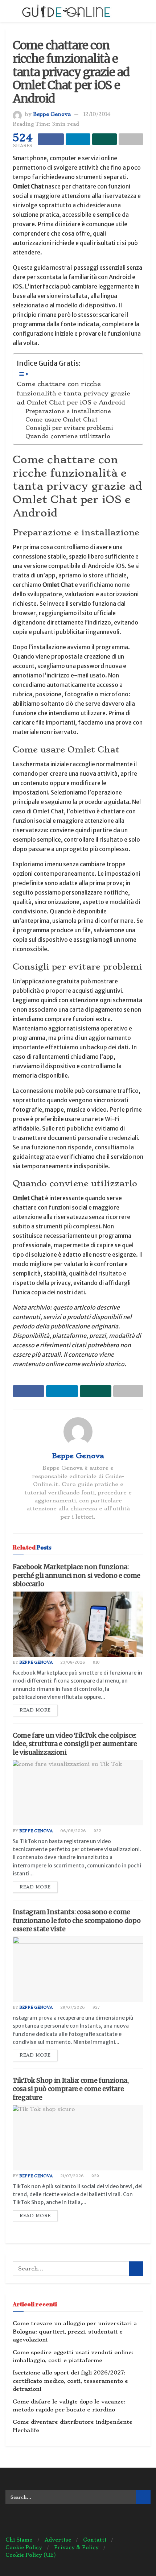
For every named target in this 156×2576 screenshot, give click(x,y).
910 (96, 1662)
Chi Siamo (19, 2540)
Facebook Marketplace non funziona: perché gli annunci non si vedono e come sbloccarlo (77, 1575)
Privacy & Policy (76, 2547)
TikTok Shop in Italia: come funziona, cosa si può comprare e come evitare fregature (71, 2089)
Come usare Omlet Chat (61, 420)
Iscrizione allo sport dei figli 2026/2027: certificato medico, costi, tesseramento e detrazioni (70, 2381)
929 (95, 2176)
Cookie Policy (24, 2547)
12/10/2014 (97, 114)
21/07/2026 (71, 2176)
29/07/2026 (72, 2007)
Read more (35, 1710)
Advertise (58, 2540)
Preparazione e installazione (68, 411)
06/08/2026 (73, 1831)
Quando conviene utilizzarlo (68, 436)
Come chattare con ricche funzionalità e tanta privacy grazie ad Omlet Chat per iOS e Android (73, 393)
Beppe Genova (52, 114)
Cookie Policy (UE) (31, 2555)
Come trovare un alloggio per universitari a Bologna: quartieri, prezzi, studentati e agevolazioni (75, 2332)
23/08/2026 (72, 1662)
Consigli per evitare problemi (69, 428)
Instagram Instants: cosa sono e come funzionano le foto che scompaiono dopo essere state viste (77, 1920)
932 (97, 1831)
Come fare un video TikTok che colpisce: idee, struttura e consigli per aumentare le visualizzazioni (75, 1744)
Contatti (95, 2540)
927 (96, 2007)
